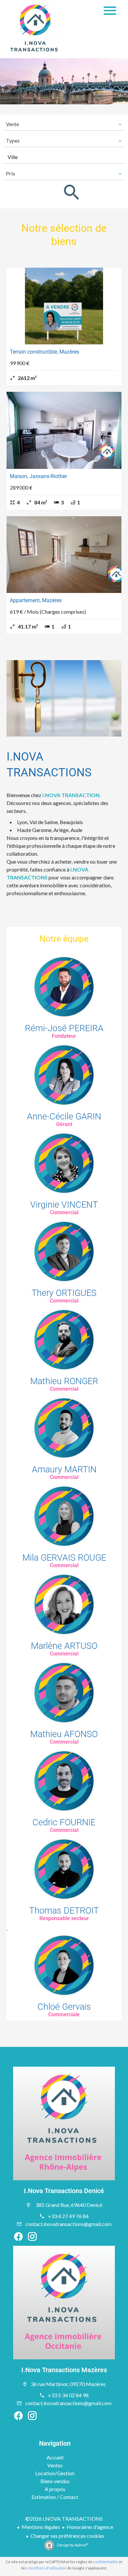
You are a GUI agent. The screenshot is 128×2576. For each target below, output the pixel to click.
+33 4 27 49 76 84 (68, 2216)
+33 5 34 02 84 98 (68, 2395)
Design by (73, 2545)
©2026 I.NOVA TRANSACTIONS (64, 2519)
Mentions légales (41, 2527)
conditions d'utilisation (47, 2568)
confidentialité (106, 2562)
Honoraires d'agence (90, 2527)
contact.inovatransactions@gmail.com (68, 2224)
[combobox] (64, 124)
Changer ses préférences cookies (67, 2536)
